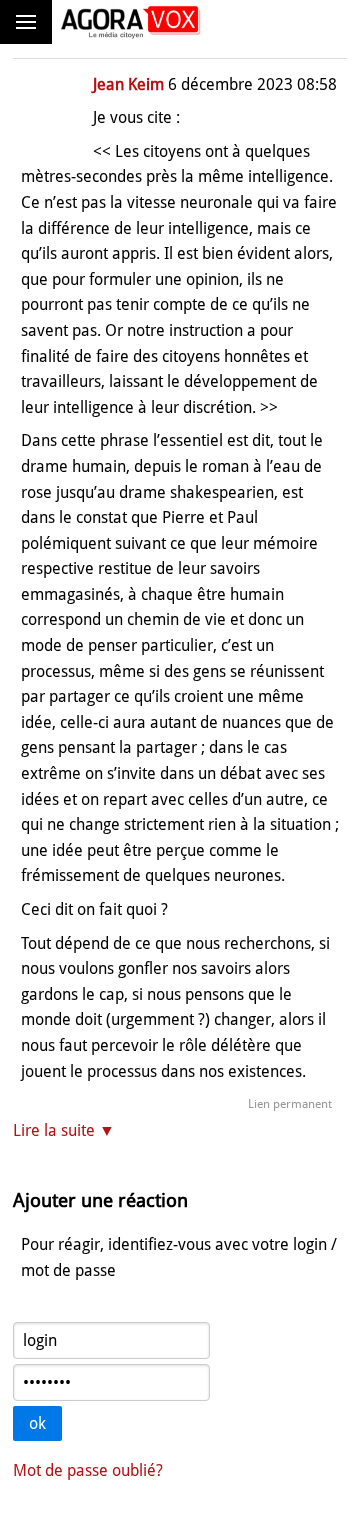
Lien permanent (290, 1104)
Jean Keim (128, 84)
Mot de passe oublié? (88, 1470)
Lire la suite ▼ (64, 1130)
